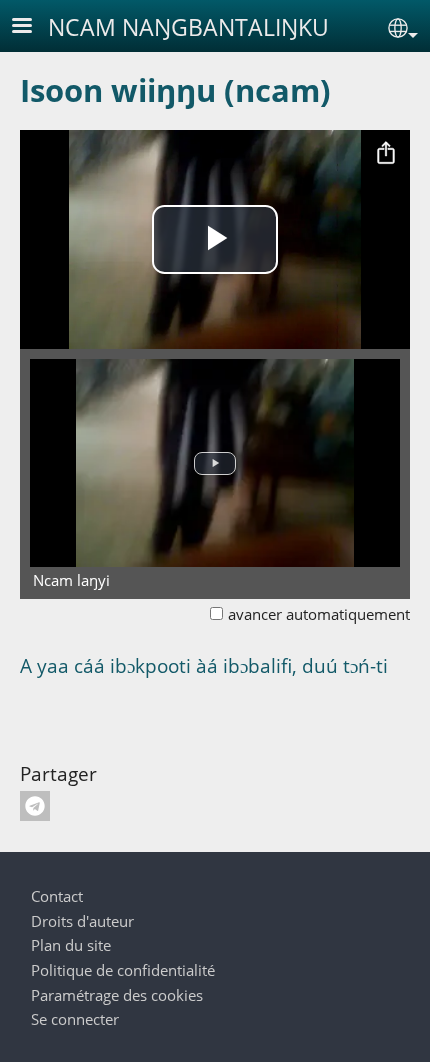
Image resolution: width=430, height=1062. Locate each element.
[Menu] (34, 27)
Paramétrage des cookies (117, 995)
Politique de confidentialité (123, 970)
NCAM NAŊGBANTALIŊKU (188, 27)
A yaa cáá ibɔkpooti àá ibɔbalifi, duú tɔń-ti (204, 665)
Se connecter (75, 1019)
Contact (57, 896)
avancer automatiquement (319, 614)
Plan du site (71, 945)
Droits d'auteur (82, 921)
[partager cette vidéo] (386, 154)
